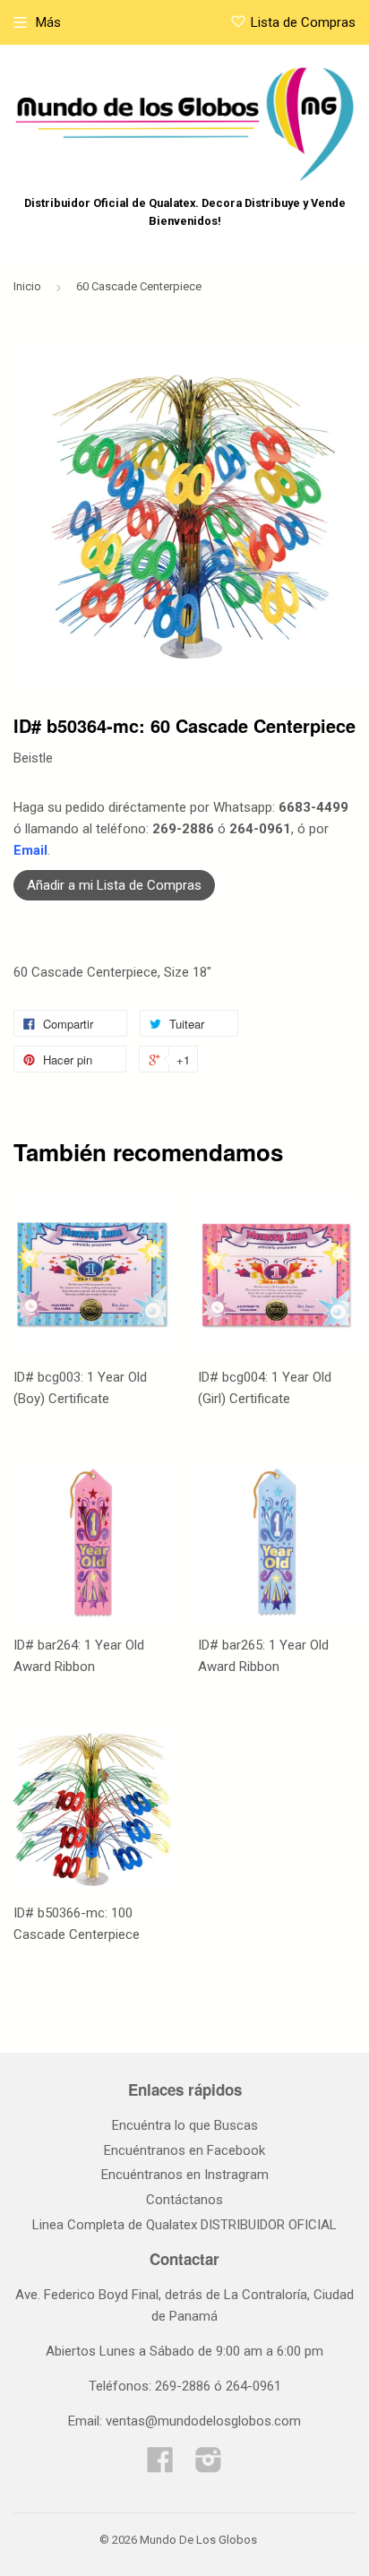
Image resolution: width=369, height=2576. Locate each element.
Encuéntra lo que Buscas (185, 2125)
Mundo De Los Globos (198, 2540)
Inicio (27, 286)
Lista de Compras (303, 22)
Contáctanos (184, 2200)
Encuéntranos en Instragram (185, 2175)
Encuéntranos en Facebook (184, 2150)
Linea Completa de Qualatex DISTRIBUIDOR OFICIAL (184, 2225)
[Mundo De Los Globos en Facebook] (160, 2466)
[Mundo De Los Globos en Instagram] (209, 2466)
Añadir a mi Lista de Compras (114, 885)
